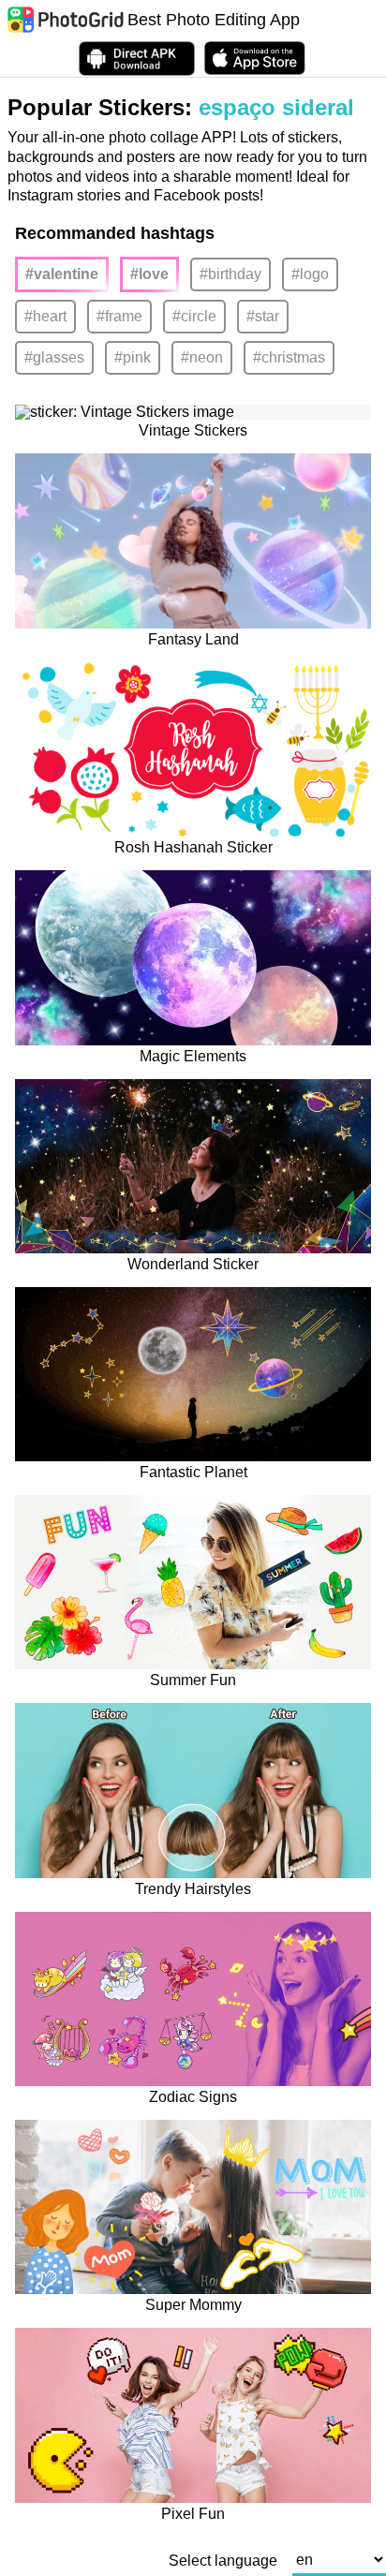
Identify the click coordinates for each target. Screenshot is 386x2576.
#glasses (54, 357)
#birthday (230, 274)
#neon (202, 357)
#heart (45, 316)
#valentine (62, 274)
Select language (223, 2561)
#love (149, 274)
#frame (119, 316)
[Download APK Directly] (137, 59)
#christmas (289, 357)
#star (263, 316)
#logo (310, 274)
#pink (133, 357)
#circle (194, 316)
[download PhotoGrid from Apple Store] (255, 58)
